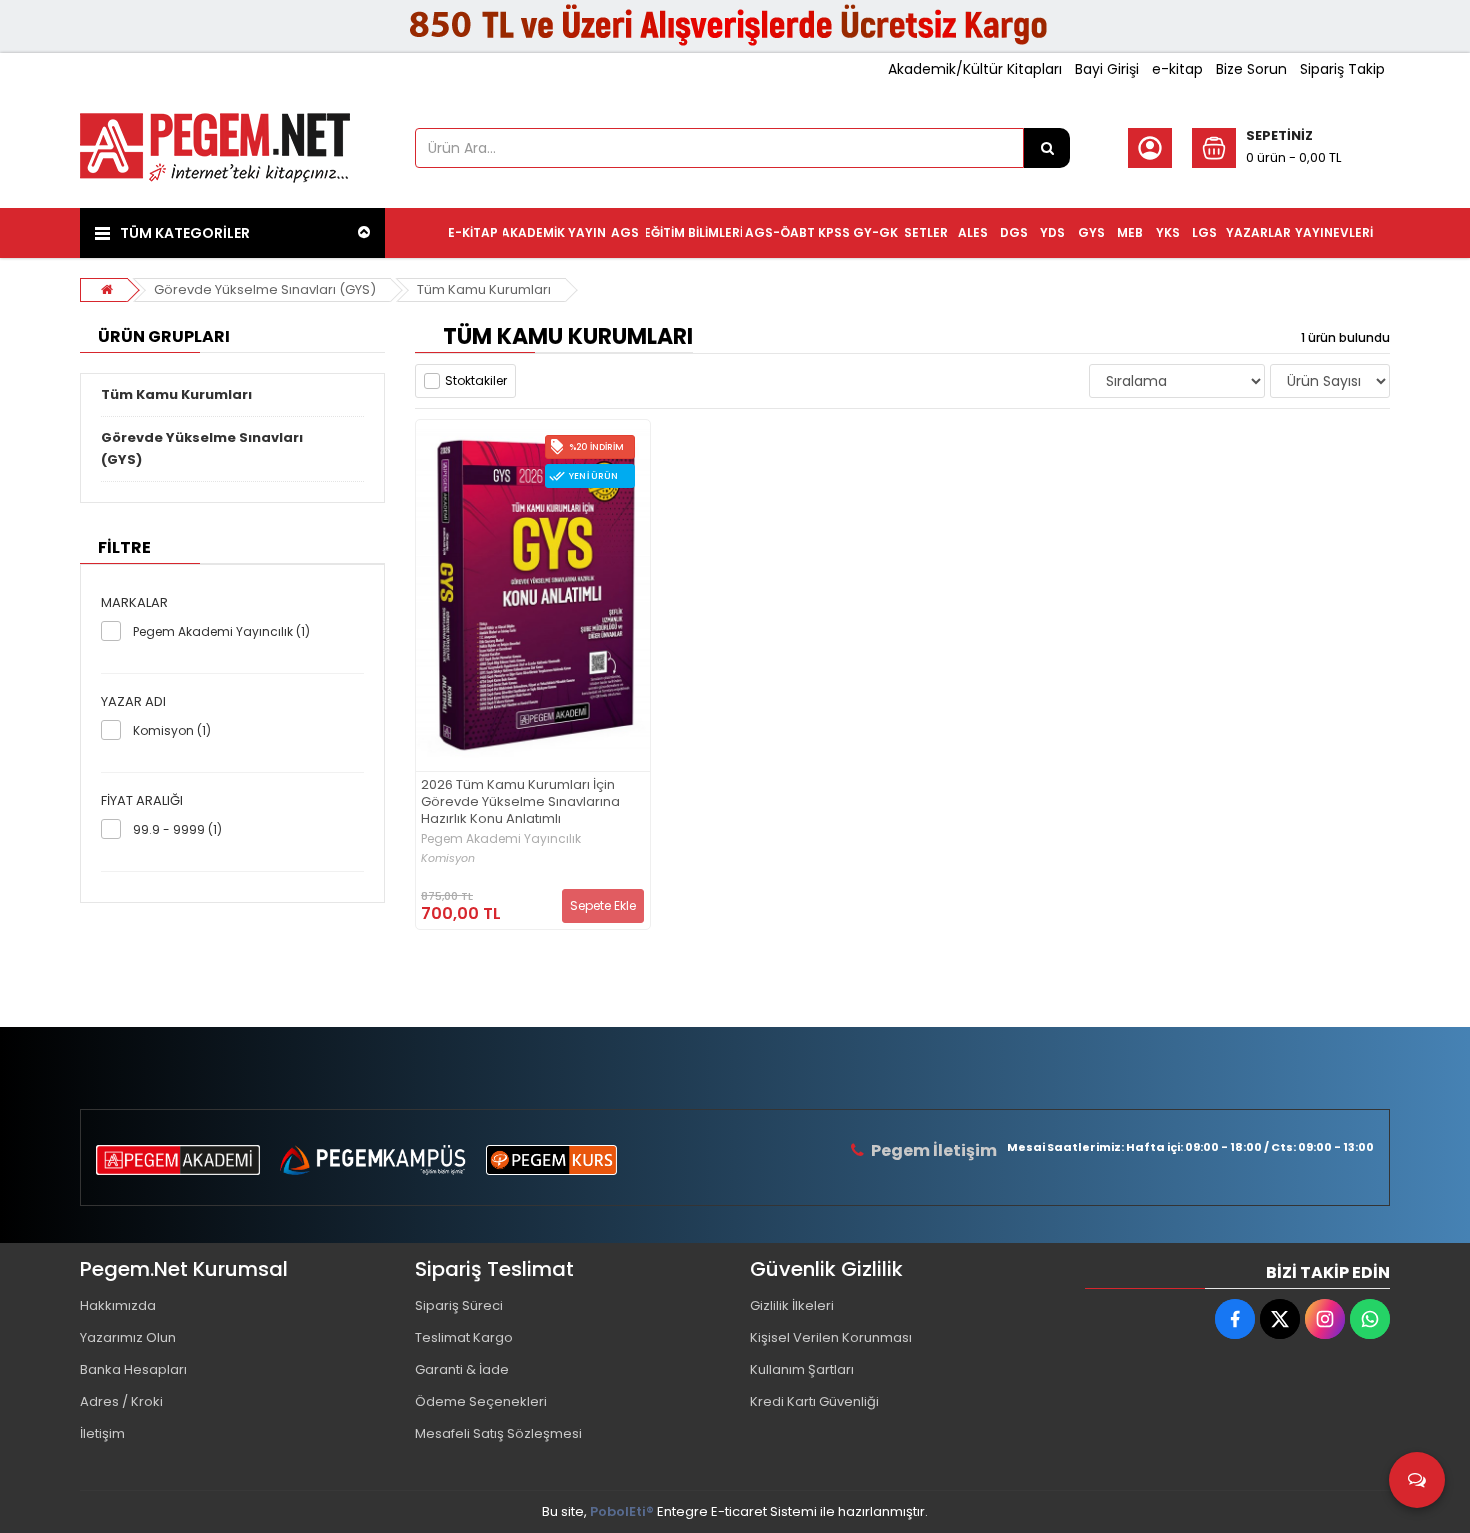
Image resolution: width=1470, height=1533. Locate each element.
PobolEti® (622, 1511)
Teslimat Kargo (464, 1337)
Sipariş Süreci (459, 1305)
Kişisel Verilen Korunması (831, 1337)
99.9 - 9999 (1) (177, 829)
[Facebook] (1235, 1319)
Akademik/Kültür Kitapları (975, 69)
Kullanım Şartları (802, 1369)
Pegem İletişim (934, 1150)
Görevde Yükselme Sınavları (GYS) (265, 289)
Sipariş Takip (1342, 69)
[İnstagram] (1325, 1319)
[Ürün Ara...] (1047, 148)
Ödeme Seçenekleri (481, 1401)
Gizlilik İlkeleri (792, 1305)
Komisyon (448, 858)
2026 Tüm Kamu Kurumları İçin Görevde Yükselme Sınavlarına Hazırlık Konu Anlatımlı (520, 802)
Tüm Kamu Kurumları (484, 289)
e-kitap (1177, 69)
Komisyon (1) (172, 730)
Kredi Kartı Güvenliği (814, 1401)
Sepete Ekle (603, 905)
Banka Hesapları (133, 1369)
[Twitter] (1280, 1319)
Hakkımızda (118, 1305)
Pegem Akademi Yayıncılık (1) (221, 631)
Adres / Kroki (121, 1401)
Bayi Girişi (1107, 69)
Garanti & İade (462, 1369)
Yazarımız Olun (128, 1337)
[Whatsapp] (1370, 1319)
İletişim (102, 1433)
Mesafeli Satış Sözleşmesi (498, 1433)
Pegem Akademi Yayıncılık (501, 839)
